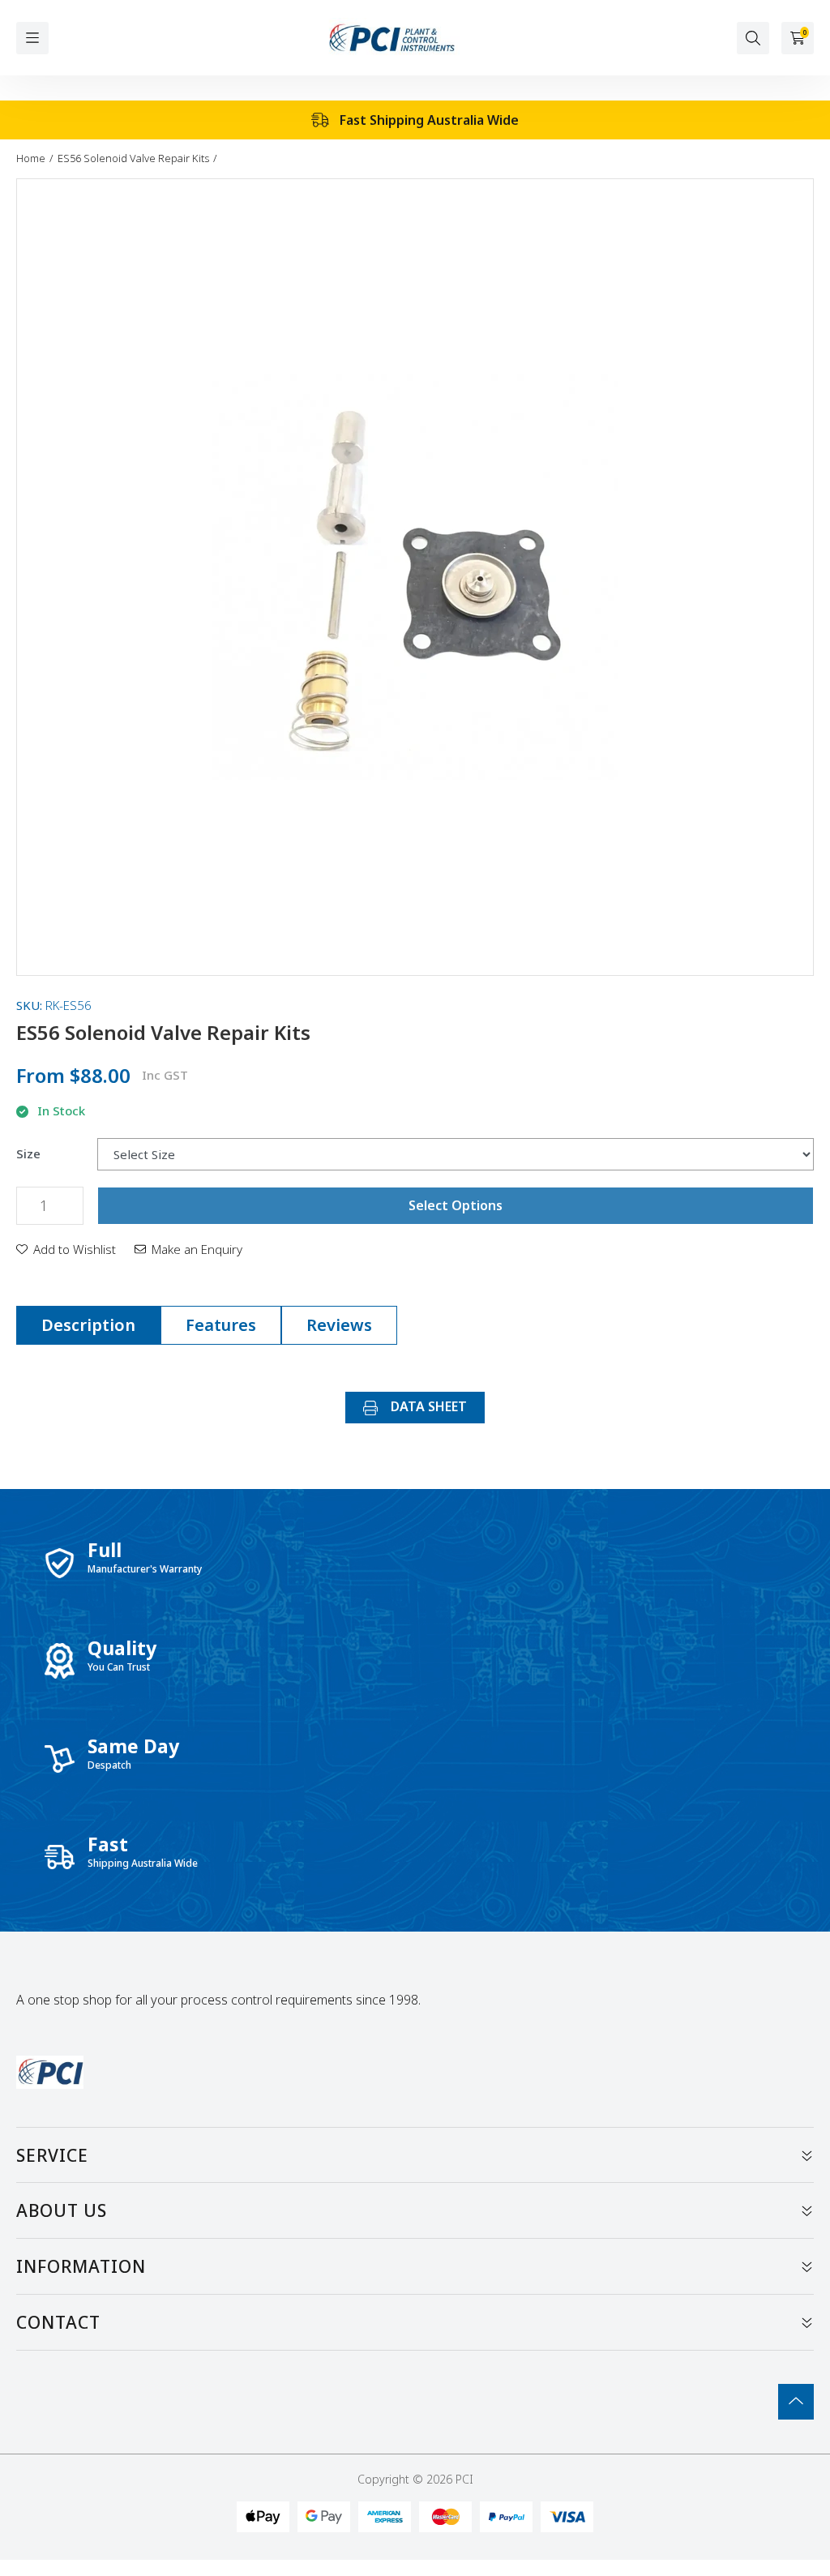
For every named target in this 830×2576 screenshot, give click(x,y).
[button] (66, 1249)
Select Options (456, 1205)
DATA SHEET (427, 1406)
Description (88, 1325)
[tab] (88, 1325)
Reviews (339, 1325)
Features (221, 1325)
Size (28, 1154)
